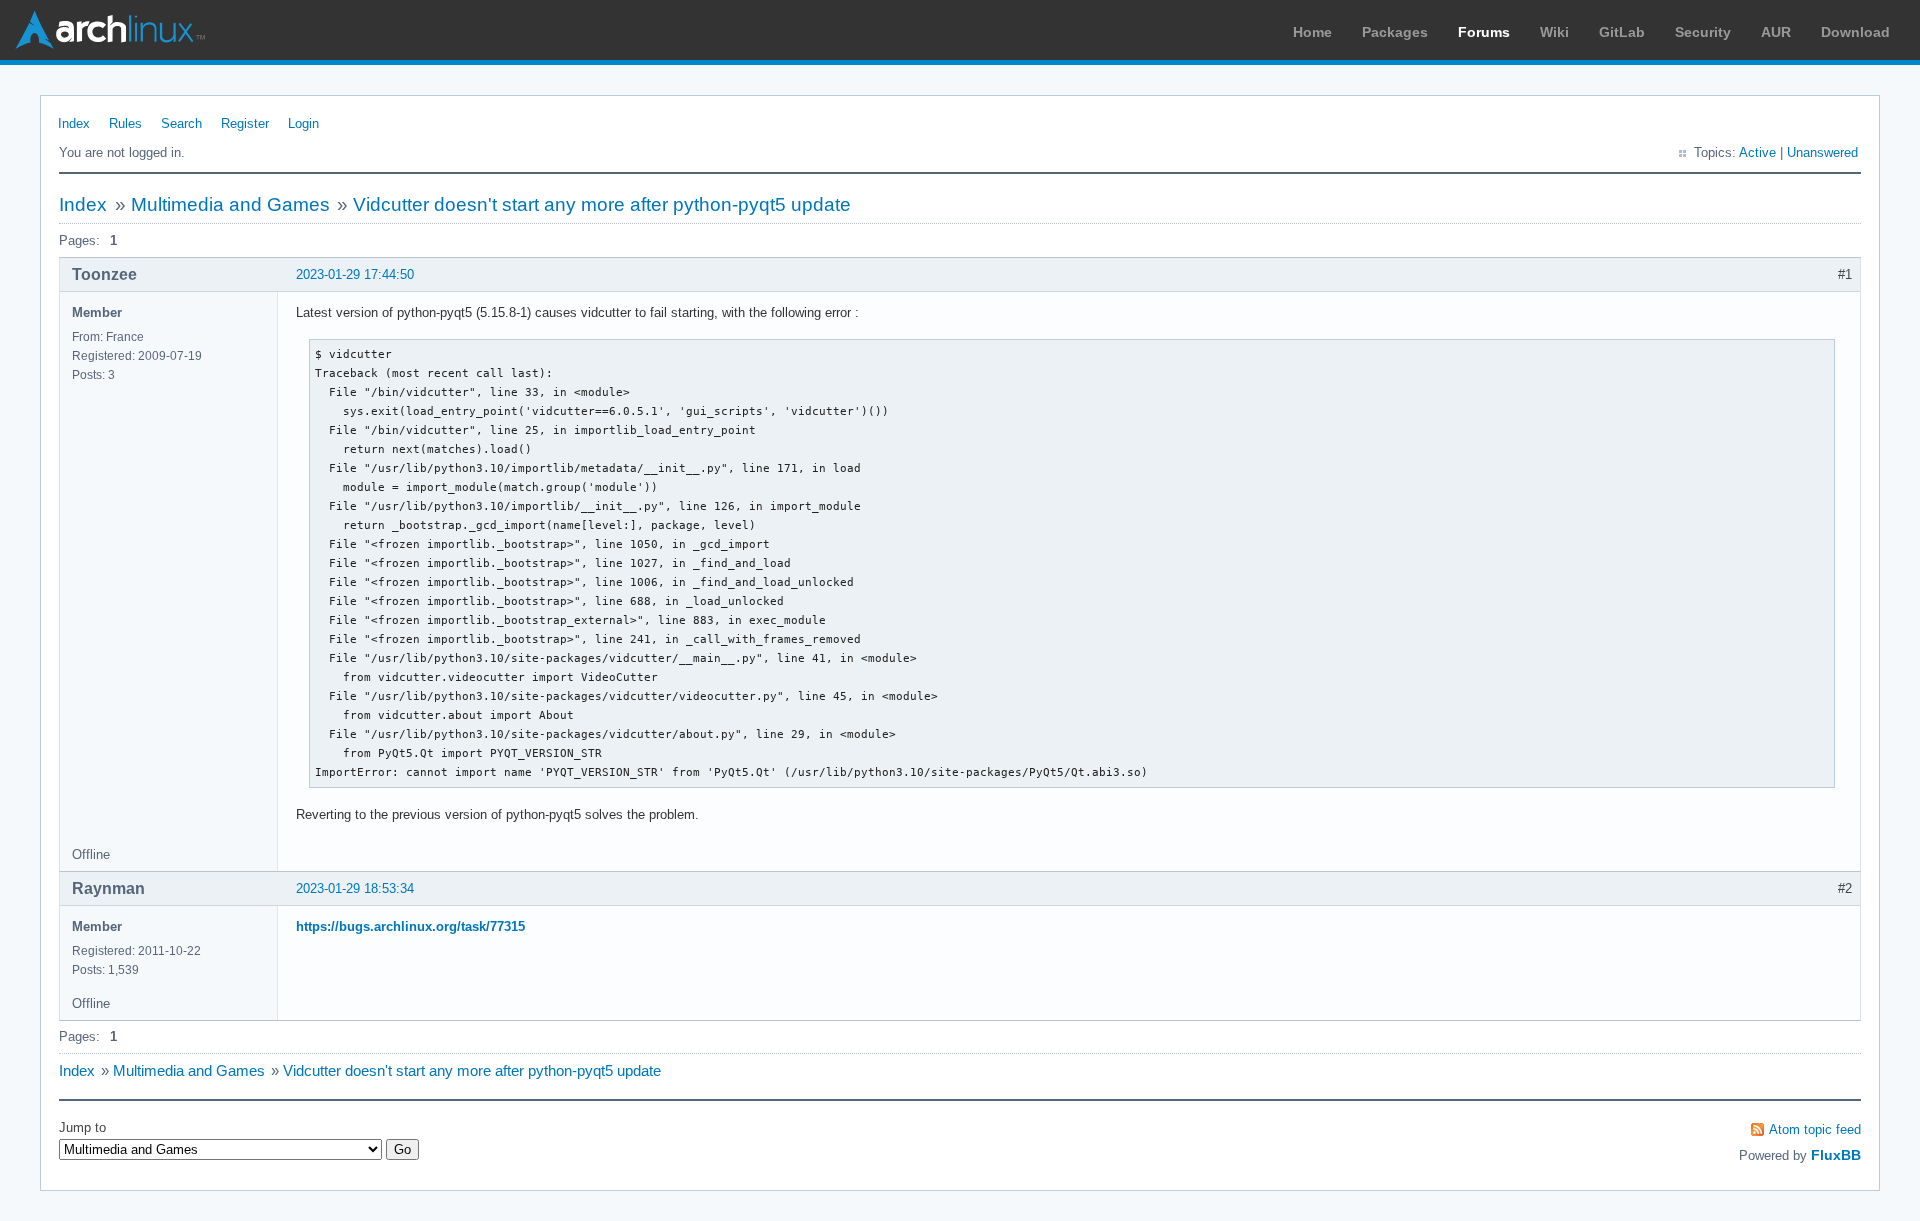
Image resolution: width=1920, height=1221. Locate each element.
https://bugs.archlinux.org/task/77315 (410, 926)
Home (1312, 32)
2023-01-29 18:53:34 (355, 888)
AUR (1776, 32)
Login (303, 123)
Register (245, 123)
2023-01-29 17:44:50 (355, 274)
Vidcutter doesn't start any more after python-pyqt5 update (602, 204)
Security (1703, 32)
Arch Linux (110, 30)
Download (1855, 32)
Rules (125, 123)
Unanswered (1822, 152)
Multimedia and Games (230, 204)
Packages (1395, 32)
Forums (1484, 32)
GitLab (1622, 32)
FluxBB (1836, 1155)
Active (1757, 152)
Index (74, 123)
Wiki (1554, 32)
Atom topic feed (1815, 1129)
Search (181, 123)
